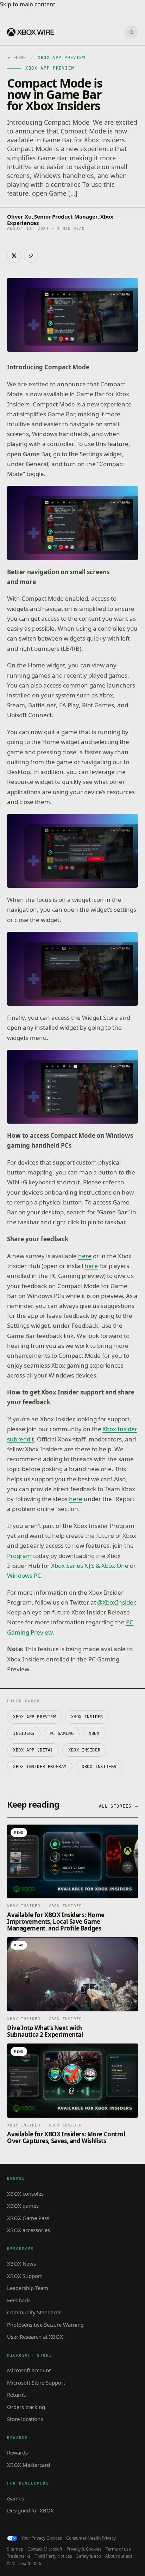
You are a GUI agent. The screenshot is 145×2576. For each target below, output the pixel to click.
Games (15, 2498)
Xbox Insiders (99, 1767)
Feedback (18, 2300)
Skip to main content (28, 4)
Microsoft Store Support (36, 2382)
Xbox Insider (84, 1750)
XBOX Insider (87, 1717)
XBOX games (23, 2206)
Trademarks (19, 2556)
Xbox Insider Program (40, 1767)
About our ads (119, 2556)
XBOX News (21, 2263)
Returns (16, 2394)
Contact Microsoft (45, 2549)
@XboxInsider (116, 1602)
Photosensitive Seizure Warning (45, 2325)
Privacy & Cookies (84, 2549)
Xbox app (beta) (33, 1750)
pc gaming (62, 1733)
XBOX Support (24, 2276)
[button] (72, 523)
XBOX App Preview (34, 1717)
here (85, 1256)
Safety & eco (89, 2556)
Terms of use (118, 2549)
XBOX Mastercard (29, 2465)
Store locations (25, 2419)
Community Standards (34, 2312)
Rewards (17, 2452)
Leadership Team (28, 2288)
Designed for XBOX (30, 2510)
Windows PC (24, 1575)
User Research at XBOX (35, 2337)
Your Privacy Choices (42, 2538)
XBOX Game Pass (28, 2218)
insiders (24, 1733)
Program (19, 1556)
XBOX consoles (25, 2194)
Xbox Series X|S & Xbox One (90, 1566)
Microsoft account (29, 2370)
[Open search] (131, 32)
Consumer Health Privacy (91, 2538)
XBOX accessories (29, 2230)
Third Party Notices (53, 2556)
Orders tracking (26, 2407)
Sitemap (15, 2549)
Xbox (94, 1733)
